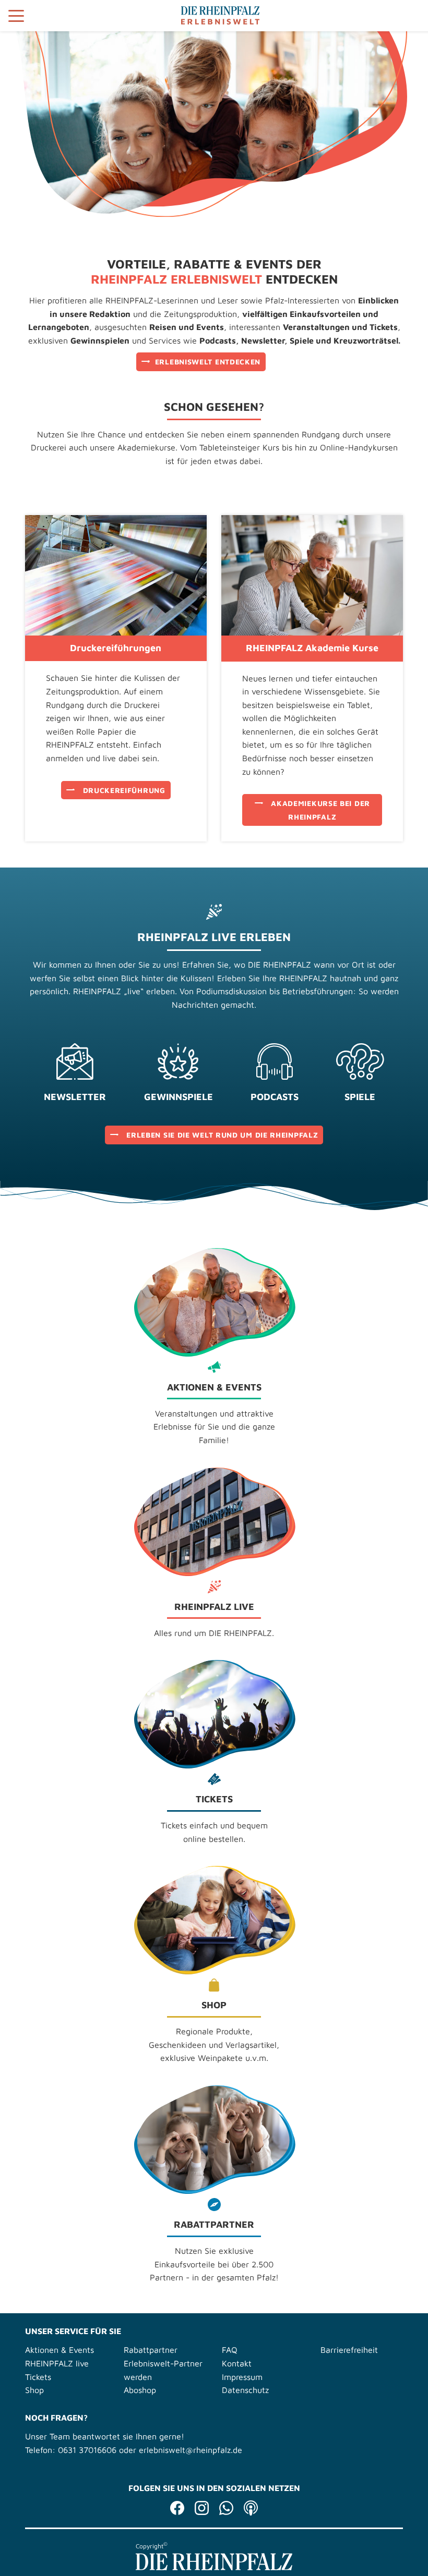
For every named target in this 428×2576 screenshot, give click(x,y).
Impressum (242, 2377)
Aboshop (140, 2390)
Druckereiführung (124, 790)
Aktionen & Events (60, 2350)
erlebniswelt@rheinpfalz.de (191, 2450)
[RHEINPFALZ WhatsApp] (226, 2510)
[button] (18, 17)
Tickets (38, 2377)
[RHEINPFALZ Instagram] (202, 2510)
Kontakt (237, 2363)
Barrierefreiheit (349, 2350)
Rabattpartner (151, 2350)
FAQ (230, 2350)
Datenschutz (245, 2390)
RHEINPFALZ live (57, 2363)
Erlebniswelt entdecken (208, 362)
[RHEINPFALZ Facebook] (177, 2510)
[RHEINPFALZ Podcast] (251, 2510)
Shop (34, 2390)
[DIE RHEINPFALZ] (214, 2567)
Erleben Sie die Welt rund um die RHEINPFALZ (222, 1135)
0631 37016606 (87, 2450)
